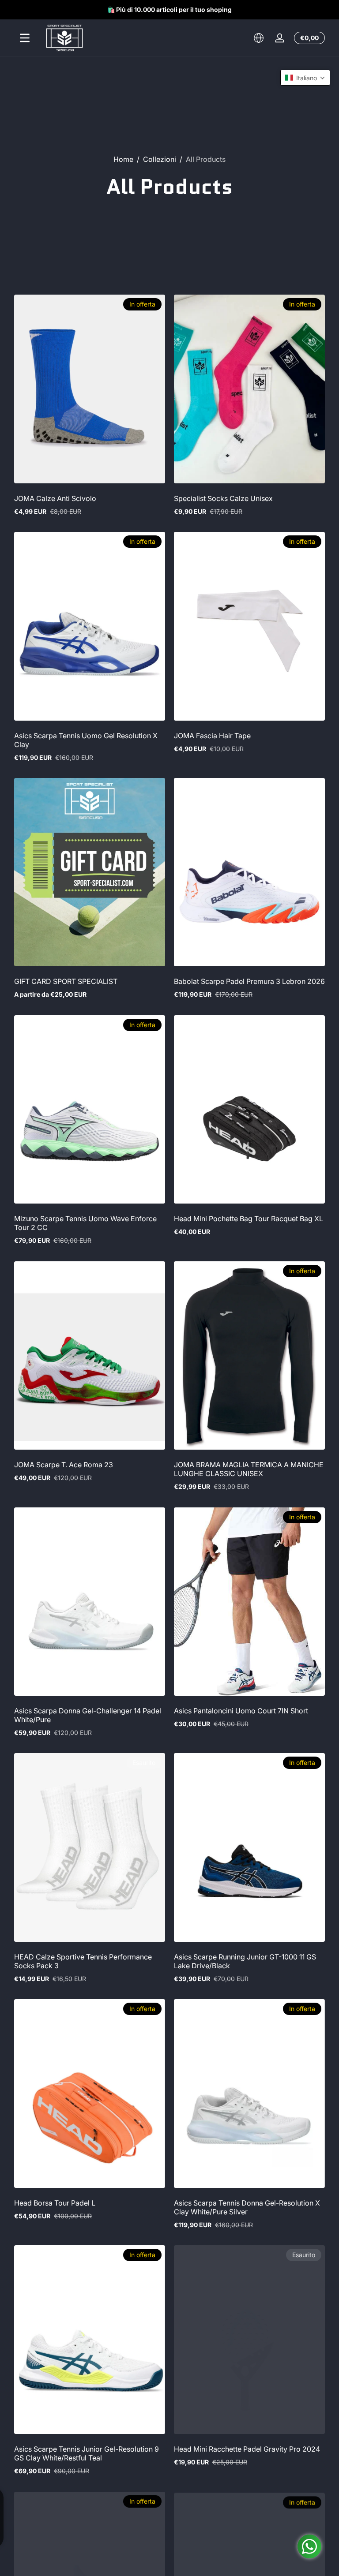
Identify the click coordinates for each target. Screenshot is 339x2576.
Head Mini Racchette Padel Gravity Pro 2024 (247, 2449)
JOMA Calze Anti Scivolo (55, 498)
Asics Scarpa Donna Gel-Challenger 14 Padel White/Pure (88, 1715)
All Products (206, 159)
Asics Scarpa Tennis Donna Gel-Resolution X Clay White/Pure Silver (247, 2207)
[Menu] (25, 38)
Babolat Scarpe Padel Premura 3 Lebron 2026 (249, 981)
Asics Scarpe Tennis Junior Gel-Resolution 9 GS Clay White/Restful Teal (87, 2453)
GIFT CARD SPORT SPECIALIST (66, 981)
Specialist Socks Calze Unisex (223, 498)
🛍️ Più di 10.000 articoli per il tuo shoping (169, 9)
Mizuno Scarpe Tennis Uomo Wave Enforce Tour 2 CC (85, 1223)
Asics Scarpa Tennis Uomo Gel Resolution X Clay (86, 740)
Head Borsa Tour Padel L (55, 2203)
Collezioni (160, 159)
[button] (259, 38)
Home (123, 159)
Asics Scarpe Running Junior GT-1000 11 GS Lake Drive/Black (245, 1961)
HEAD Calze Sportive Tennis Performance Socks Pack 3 (83, 1961)
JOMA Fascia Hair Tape (212, 736)
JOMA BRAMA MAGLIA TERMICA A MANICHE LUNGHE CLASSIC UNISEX (249, 1469)
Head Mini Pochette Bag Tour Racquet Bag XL (249, 1219)
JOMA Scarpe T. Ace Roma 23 (64, 1465)
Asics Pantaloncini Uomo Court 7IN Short (241, 1711)
